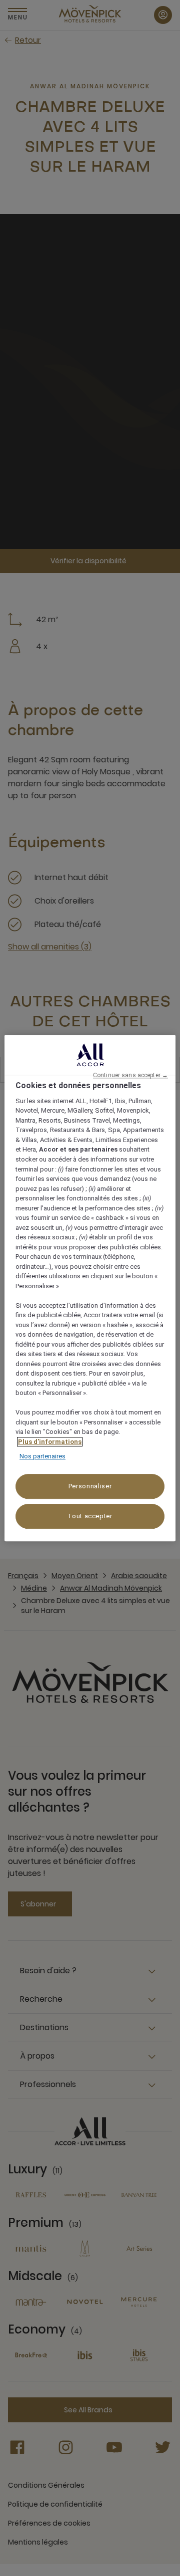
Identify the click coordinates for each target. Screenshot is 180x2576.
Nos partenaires (42, 1457)
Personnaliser (90, 1486)
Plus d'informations (50, 1442)
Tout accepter (90, 1516)
